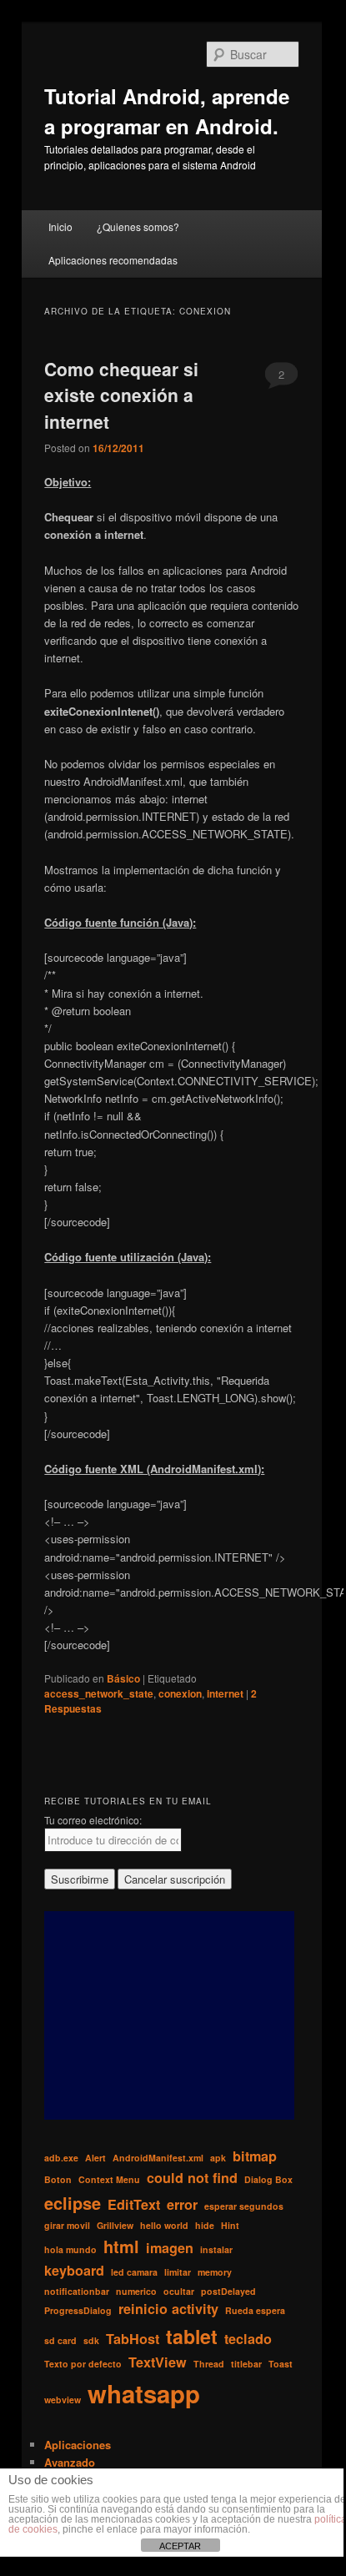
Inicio (60, 226)
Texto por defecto (83, 2364)
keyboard (74, 2270)
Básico (123, 1678)
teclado (248, 2339)
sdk (91, 2340)
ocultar (179, 2291)
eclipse (73, 2203)
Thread (209, 2364)
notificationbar (77, 2291)
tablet (192, 2336)
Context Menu (109, 2179)
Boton (58, 2179)
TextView (158, 2362)
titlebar (246, 2364)
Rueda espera (255, 2310)
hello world (164, 2225)
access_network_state (99, 1693)
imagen (170, 2248)
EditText (134, 2204)
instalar (216, 2249)
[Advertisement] (169, 2015)
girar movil (67, 2225)
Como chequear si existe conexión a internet (121, 395)
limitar (178, 2272)
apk (218, 2158)
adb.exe (61, 2158)
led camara (134, 2272)
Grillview (115, 2225)
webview (63, 2400)
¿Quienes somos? (138, 226)
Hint (230, 2225)
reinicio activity (168, 2309)
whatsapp (144, 2393)
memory (215, 2272)
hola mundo (70, 2249)
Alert (95, 2158)
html (121, 2246)
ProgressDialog (78, 2310)
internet (225, 1693)
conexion (180, 1693)
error (182, 2204)
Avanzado (70, 2462)
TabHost (133, 2339)
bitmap (255, 2156)
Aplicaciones (78, 2445)
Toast (281, 2364)
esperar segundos (244, 2206)
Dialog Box (268, 2179)
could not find (192, 2178)
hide (205, 2225)
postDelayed (228, 2291)
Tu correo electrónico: (93, 1820)
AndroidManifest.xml (158, 2158)
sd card (60, 2340)
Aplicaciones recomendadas (113, 260)
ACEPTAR (180, 2546)
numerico (136, 2291)
